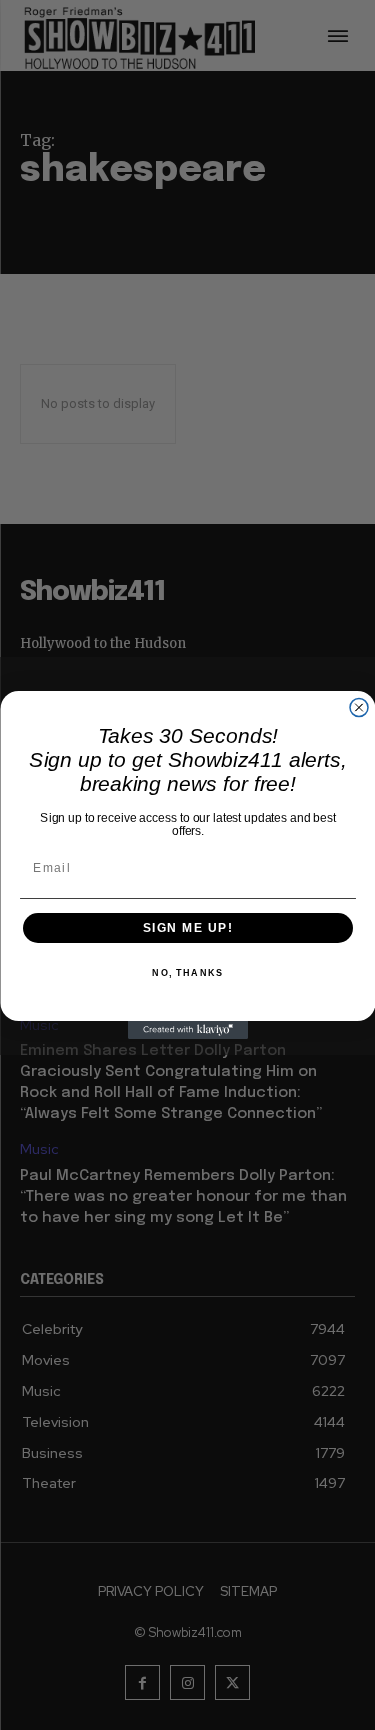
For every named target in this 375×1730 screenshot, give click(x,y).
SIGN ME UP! (187, 928)
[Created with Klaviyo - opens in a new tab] (188, 1030)
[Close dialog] (359, 708)
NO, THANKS (187, 973)
